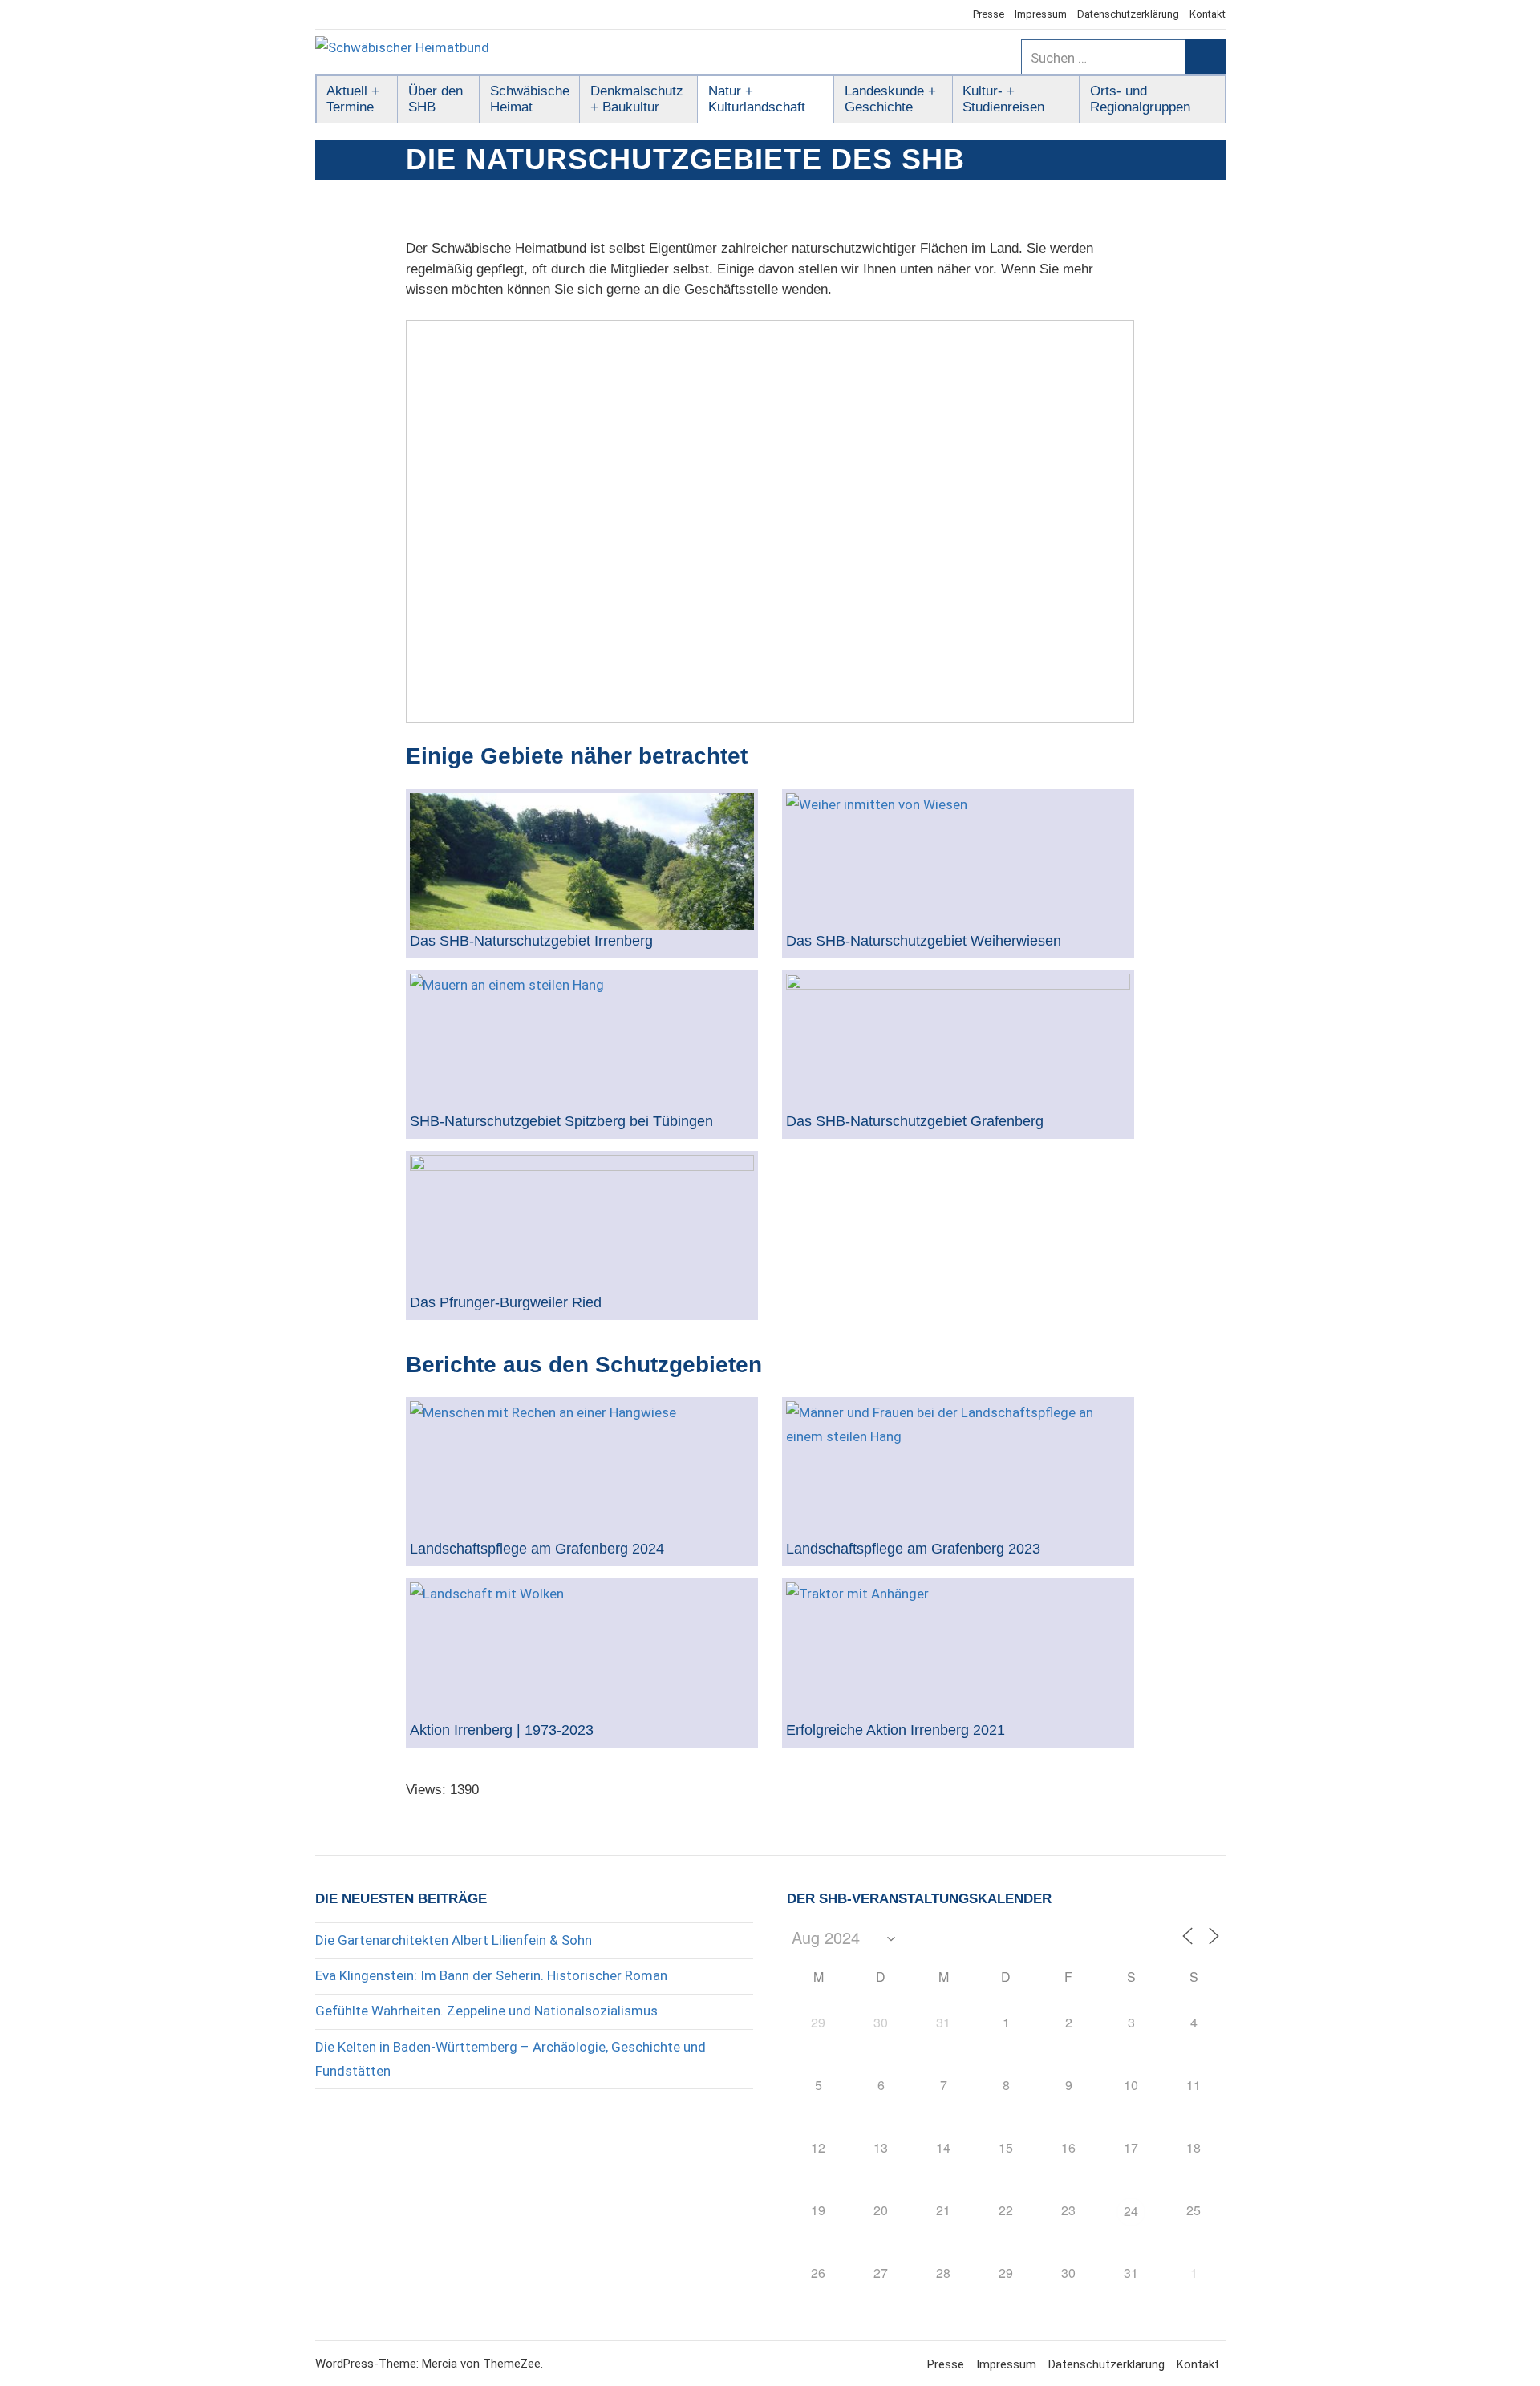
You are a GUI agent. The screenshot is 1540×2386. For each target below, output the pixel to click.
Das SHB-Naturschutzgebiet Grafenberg (915, 1122)
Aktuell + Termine (353, 99)
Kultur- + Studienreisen (1003, 99)
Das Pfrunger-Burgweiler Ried (506, 1303)
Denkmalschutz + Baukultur (637, 99)
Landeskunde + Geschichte (890, 99)
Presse (989, 14)
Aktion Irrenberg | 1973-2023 (502, 1730)
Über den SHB (436, 99)
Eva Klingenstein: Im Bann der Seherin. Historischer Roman (491, 1975)
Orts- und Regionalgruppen (1140, 99)
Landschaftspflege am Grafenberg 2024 (537, 1549)
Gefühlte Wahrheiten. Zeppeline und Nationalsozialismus (486, 2011)
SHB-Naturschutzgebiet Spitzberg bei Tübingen (561, 1122)
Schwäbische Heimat (530, 99)
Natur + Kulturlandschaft (757, 99)
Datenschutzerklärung (1128, 14)
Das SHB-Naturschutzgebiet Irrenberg (531, 941)
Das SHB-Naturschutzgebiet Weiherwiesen (924, 941)
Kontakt (1208, 14)
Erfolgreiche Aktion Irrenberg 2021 (896, 1730)
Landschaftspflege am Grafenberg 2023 (913, 1549)
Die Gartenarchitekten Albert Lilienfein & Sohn (454, 1940)
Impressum (1041, 14)
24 (1131, 2211)
